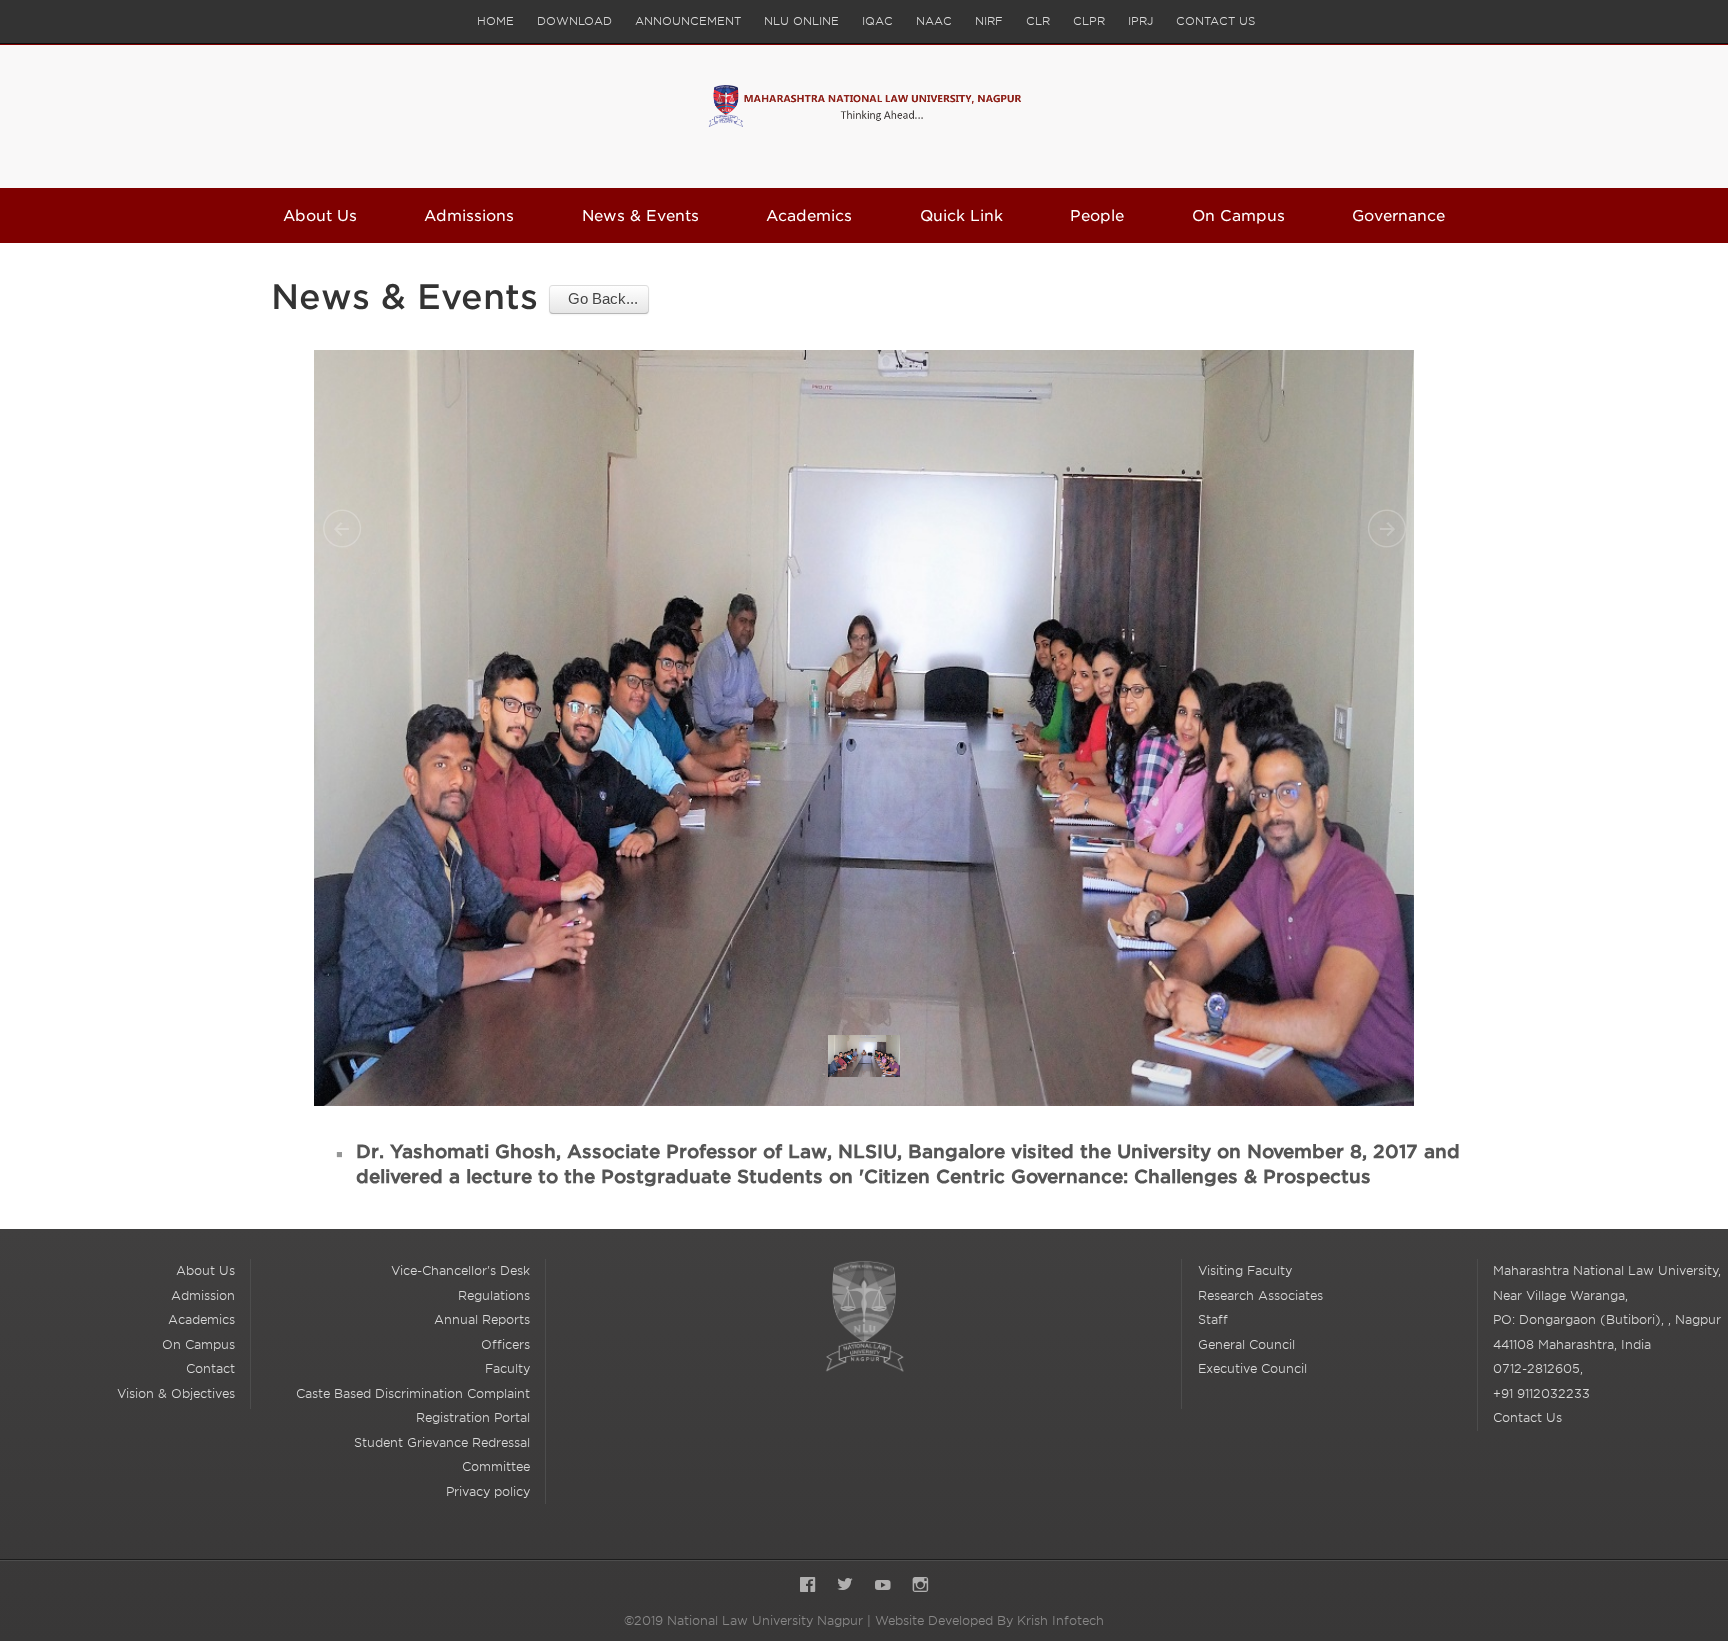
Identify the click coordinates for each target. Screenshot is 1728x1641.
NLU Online (801, 21)
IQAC (877, 21)
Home (495, 21)
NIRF (989, 21)
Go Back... (599, 298)
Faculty (507, 1368)
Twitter (845, 1586)
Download (574, 21)
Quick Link (961, 216)
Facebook (807, 1586)
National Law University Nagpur (864, 1316)
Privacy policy (488, 1491)
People (1097, 216)
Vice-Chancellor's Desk (460, 1270)
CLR (1038, 21)
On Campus (1238, 216)
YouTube (883, 1586)
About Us (320, 216)
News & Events (640, 216)
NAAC (934, 21)
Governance (1398, 216)
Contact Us (1215, 21)
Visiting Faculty (1245, 1270)
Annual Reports (482, 1319)
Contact (210, 1368)
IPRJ (1140, 21)
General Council (1246, 1344)
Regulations (494, 1295)
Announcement (688, 21)
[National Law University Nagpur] (864, 116)
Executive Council (1252, 1368)
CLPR (1089, 21)
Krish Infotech (1060, 1620)
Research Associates (1260, 1295)
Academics (809, 216)
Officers (505, 1344)
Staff (1213, 1319)
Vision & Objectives (176, 1393)
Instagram (920, 1586)
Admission (203, 1295)
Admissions (469, 216)
